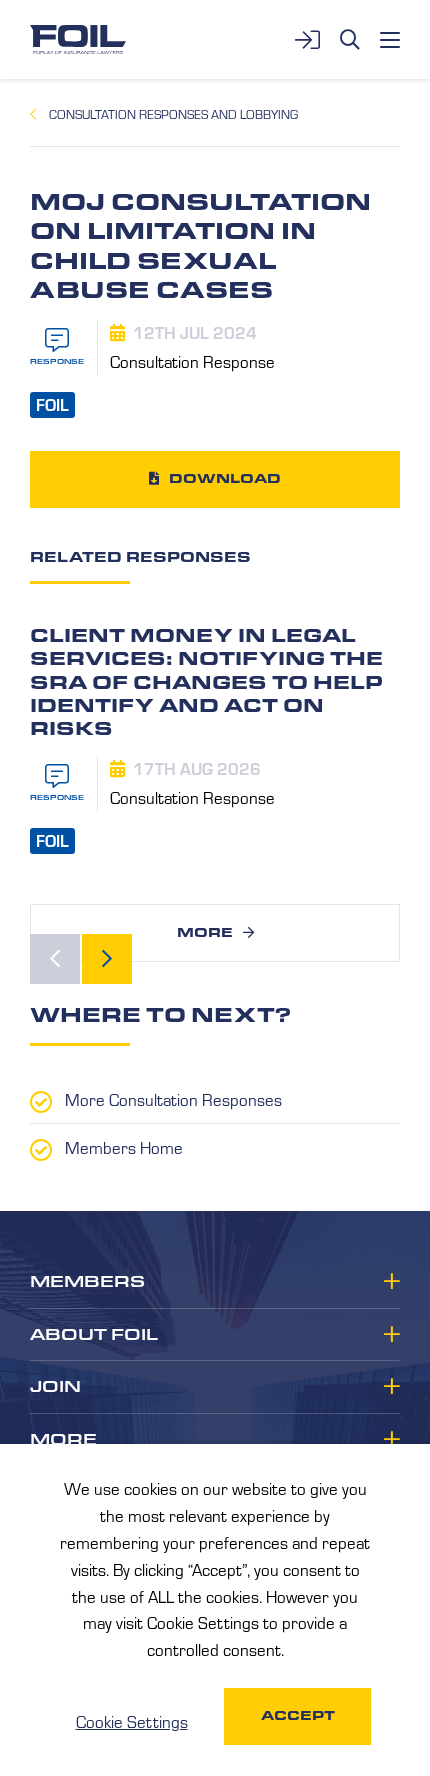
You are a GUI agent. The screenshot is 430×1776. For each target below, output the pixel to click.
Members (87, 1282)
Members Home (124, 1147)
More (205, 932)
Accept (298, 1715)
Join (55, 1387)
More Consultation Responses (173, 1099)
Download (225, 478)
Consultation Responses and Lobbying (173, 114)
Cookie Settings (132, 1721)
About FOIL (94, 1335)
